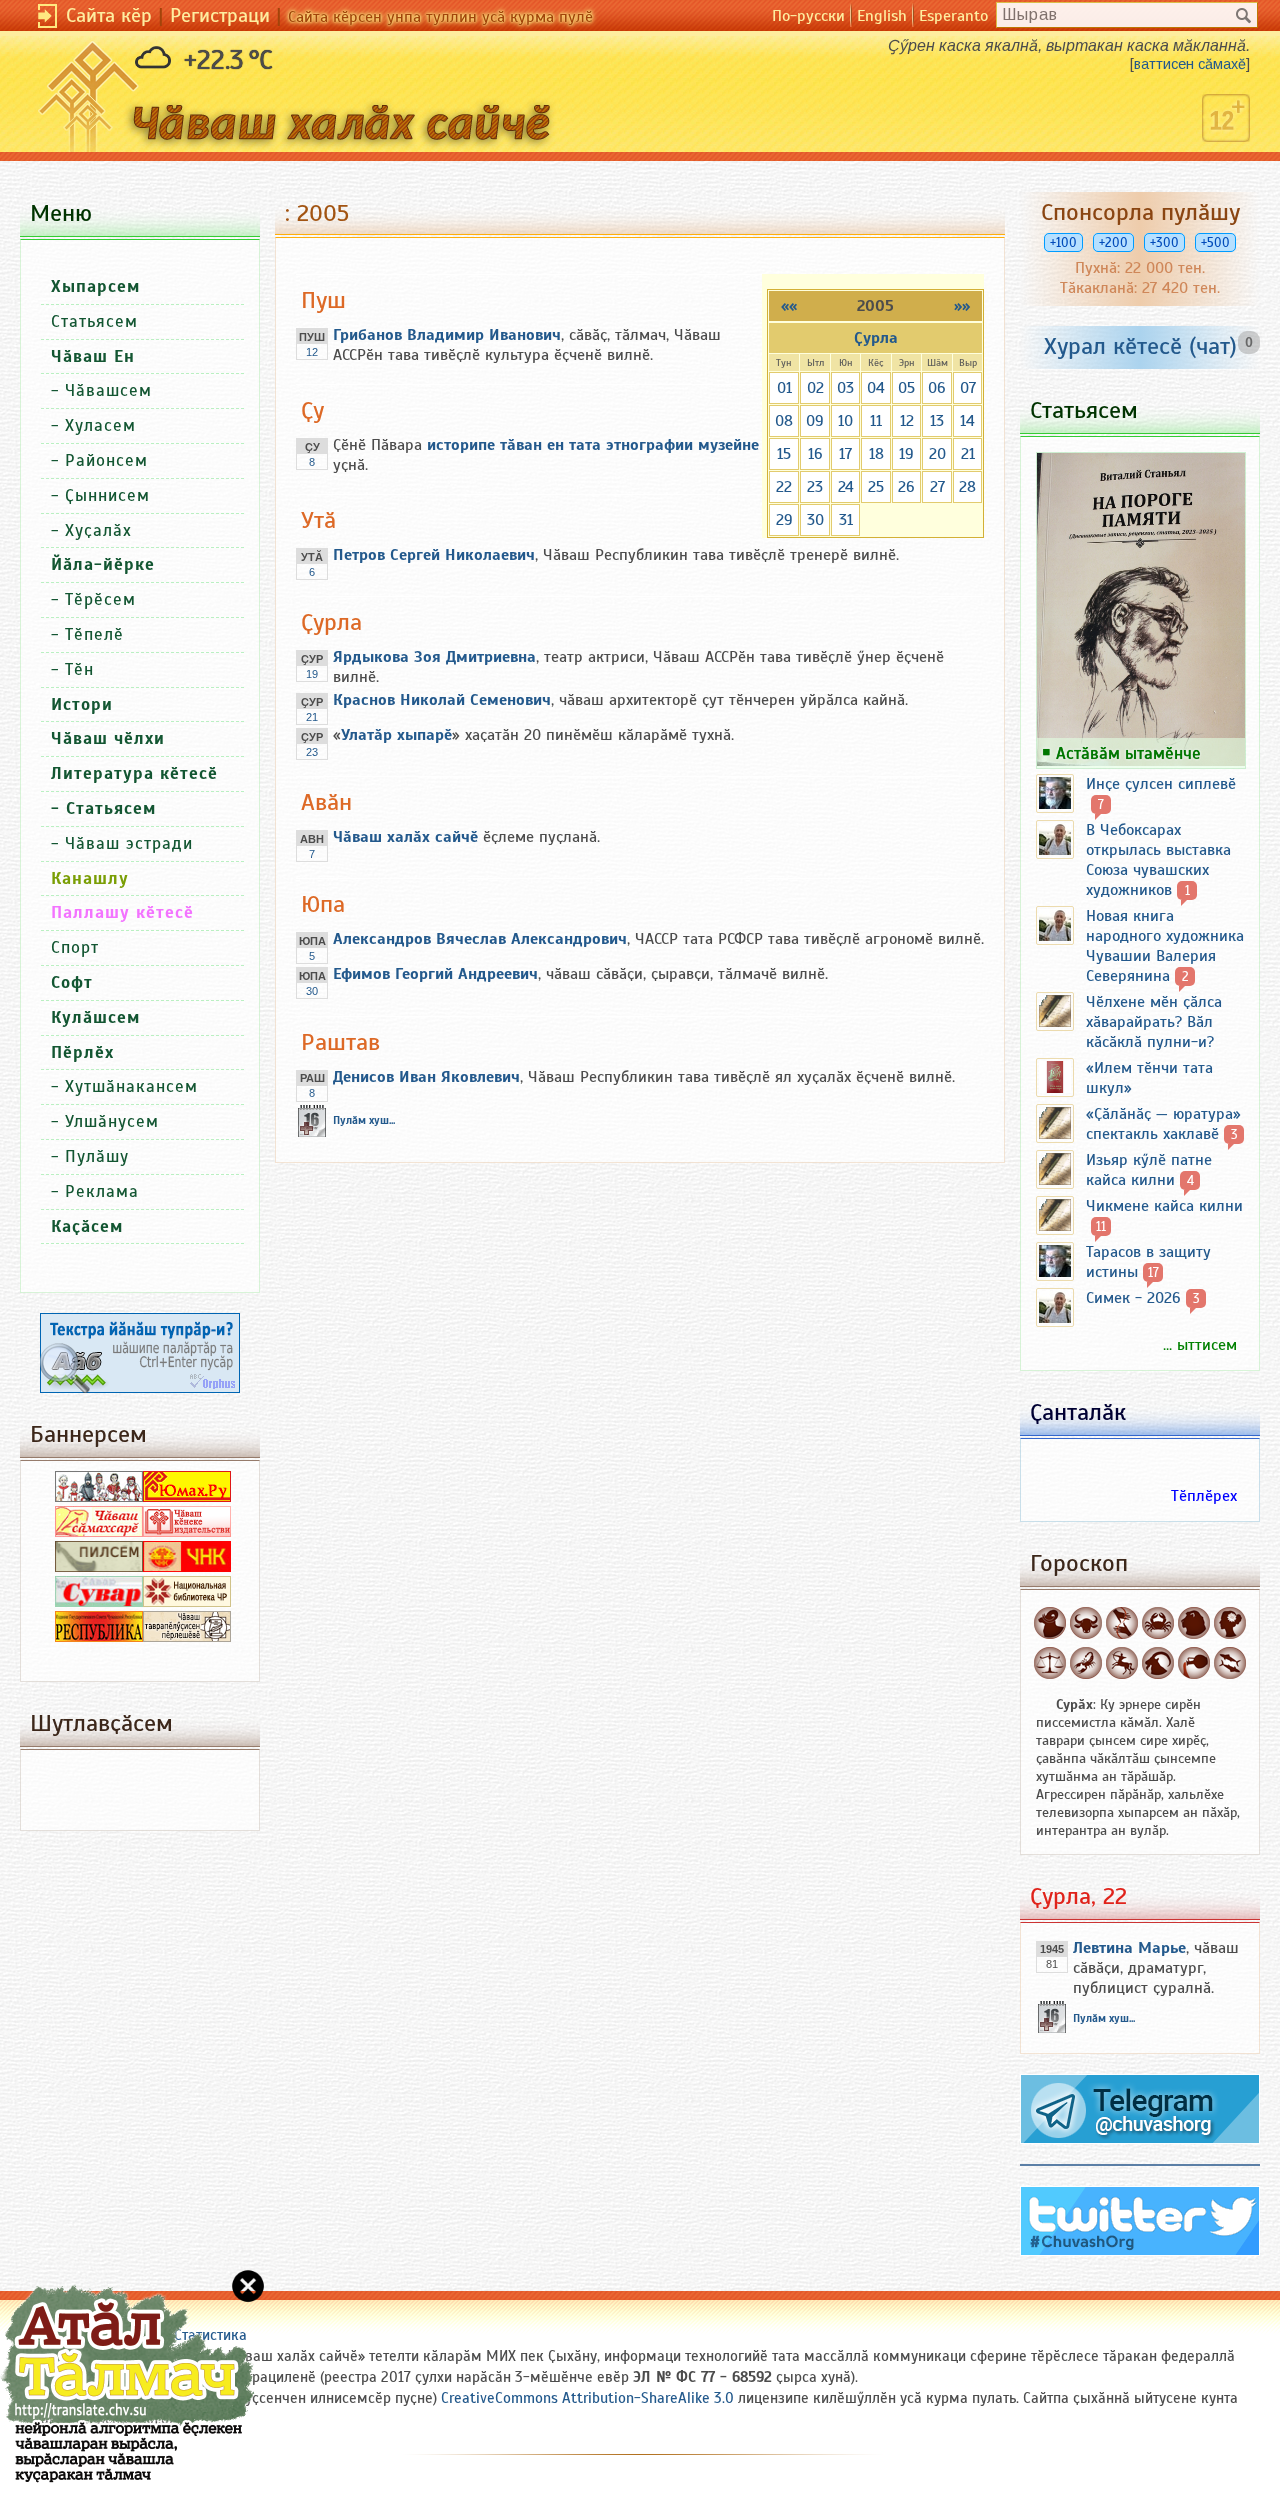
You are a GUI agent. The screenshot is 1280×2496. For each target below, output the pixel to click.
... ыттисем (1200, 1345)
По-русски (808, 16)
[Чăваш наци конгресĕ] (187, 1567)
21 (968, 454)
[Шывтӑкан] (1194, 1663)
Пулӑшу (97, 1156)
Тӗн (79, 669)
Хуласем (100, 425)
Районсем (106, 460)
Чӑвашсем (108, 390)
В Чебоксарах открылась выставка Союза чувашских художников (1158, 860)
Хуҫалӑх (98, 530)
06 (937, 388)
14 (967, 421)
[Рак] (1158, 1623)
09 (815, 421)
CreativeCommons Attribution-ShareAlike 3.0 (587, 2398)
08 (784, 421)
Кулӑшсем (95, 1017)
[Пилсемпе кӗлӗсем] (99, 1567)
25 (876, 487)
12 (907, 421)
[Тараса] (1050, 1663)
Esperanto (953, 16)
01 (784, 388)
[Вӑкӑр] (1086, 1623)
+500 (1215, 242)
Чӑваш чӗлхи (108, 738)
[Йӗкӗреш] (1122, 1623)
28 (967, 487)
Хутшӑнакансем (131, 1086)
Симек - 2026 (1133, 1298)
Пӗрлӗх (82, 1052)
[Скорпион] (1086, 1663)
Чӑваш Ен (93, 356)
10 (845, 421)
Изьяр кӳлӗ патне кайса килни (1149, 1170)
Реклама (102, 1191)
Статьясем (94, 321)
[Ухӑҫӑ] (1122, 1663)
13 (937, 421)
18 (876, 454)
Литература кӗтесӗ (134, 773)
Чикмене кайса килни (1164, 1206)
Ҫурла (876, 338)
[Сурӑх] (1050, 1623)
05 (906, 388)
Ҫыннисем (107, 495)
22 (784, 487)
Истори (82, 704)
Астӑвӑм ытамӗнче (1128, 753)
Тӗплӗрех (1204, 1496)
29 (784, 520)
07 (968, 388)
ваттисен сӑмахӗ (1190, 64)
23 (815, 487)
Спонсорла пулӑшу (1140, 212)
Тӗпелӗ (94, 634)
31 (846, 520)
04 (876, 388)
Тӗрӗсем (100, 599)
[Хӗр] (1230, 1623)
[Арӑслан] (1194, 1623)
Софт (72, 982)
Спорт (75, 947)
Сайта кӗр (109, 15)
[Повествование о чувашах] (99, 1497)
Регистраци (220, 15)
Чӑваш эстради (129, 843)
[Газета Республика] (99, 1637)
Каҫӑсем (87, 1226)
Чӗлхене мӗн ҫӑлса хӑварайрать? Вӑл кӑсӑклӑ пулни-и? (1154, 1022)
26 (906, 487)
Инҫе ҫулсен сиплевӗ (1161, 784)
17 (845, 454)
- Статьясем (103, 808)
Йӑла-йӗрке (103, 564)
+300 (1164, 242)
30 (815, 520)
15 (784, 454)
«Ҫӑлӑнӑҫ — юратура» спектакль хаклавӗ (1163, 1124)
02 (815, 388)
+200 (1113, 242)
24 (846, 487)
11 (876, 421)
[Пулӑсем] (1230, 1663)
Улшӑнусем (112, 1121)
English (882, 16)
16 (815, 454)
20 (937, 454)
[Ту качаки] (1158, 1663)
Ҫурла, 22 (1078, 1896)
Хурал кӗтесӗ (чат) (1140, 346)
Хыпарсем (95, 286)
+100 (1063, 242)
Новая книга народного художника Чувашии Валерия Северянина (1165, 946)
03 (845, 388)
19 (906, 454)
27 (937, 487)
